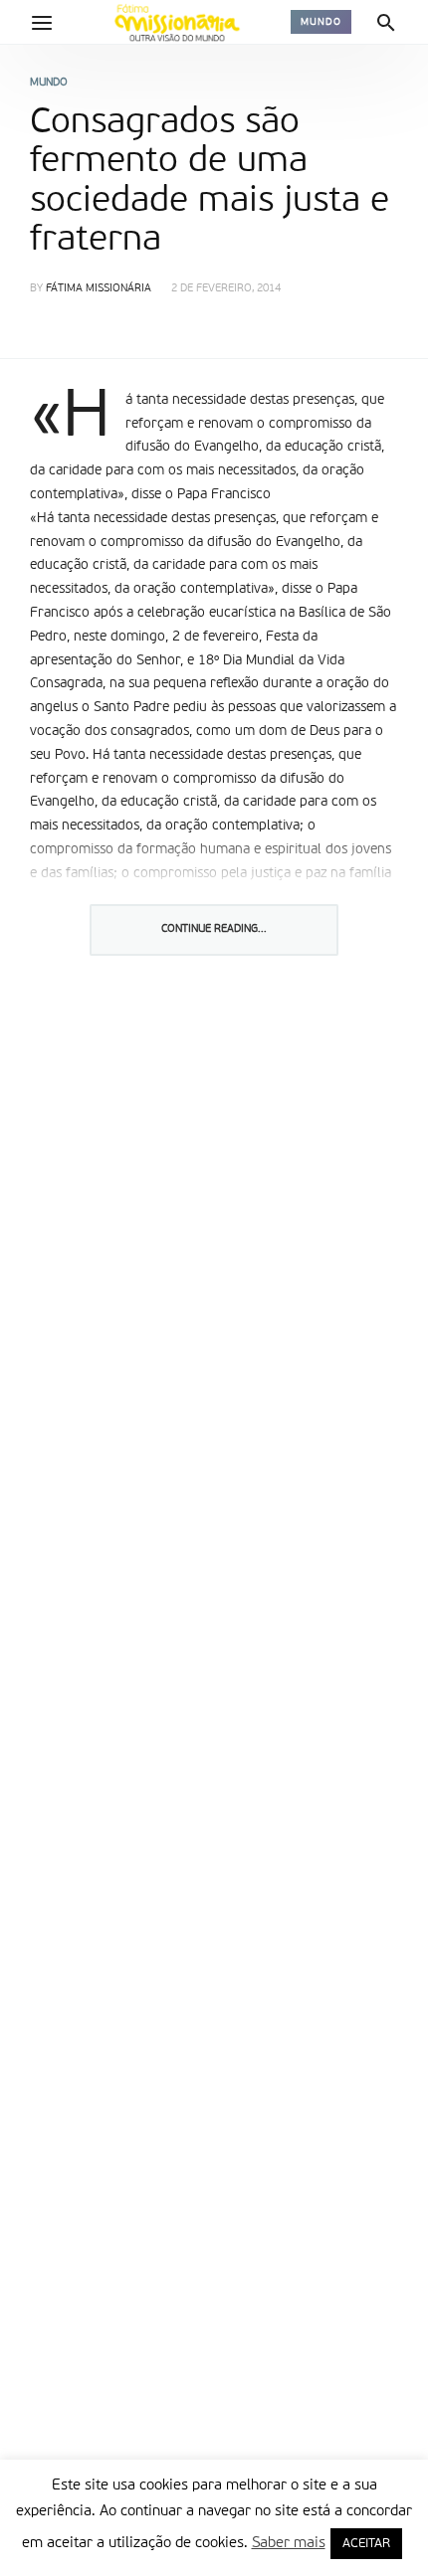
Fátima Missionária (99, 289)
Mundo (321, 22)
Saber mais (289, 2543)
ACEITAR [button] (366, 2544)
